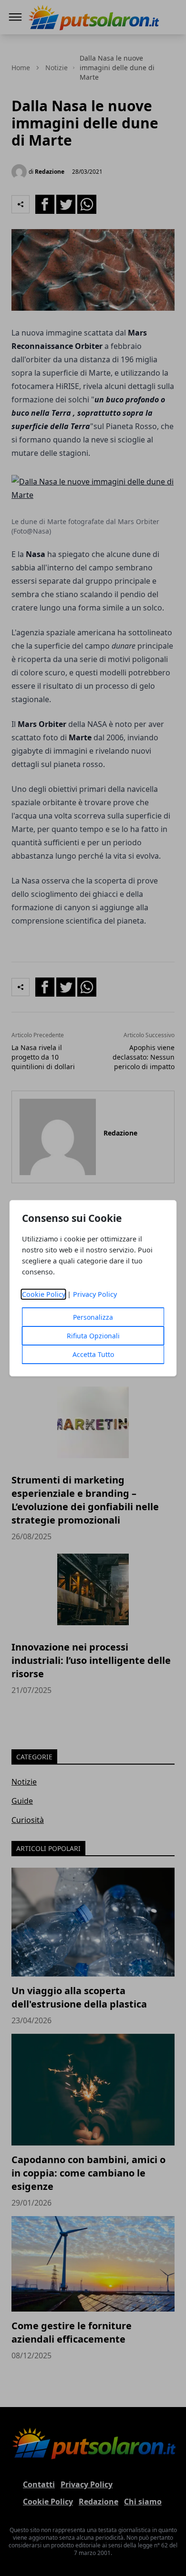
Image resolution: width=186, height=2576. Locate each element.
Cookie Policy (44, 1294)
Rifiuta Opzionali (93, 1336)
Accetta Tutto (93, 1354)
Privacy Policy (95, 1294)
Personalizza (93, 1317)
